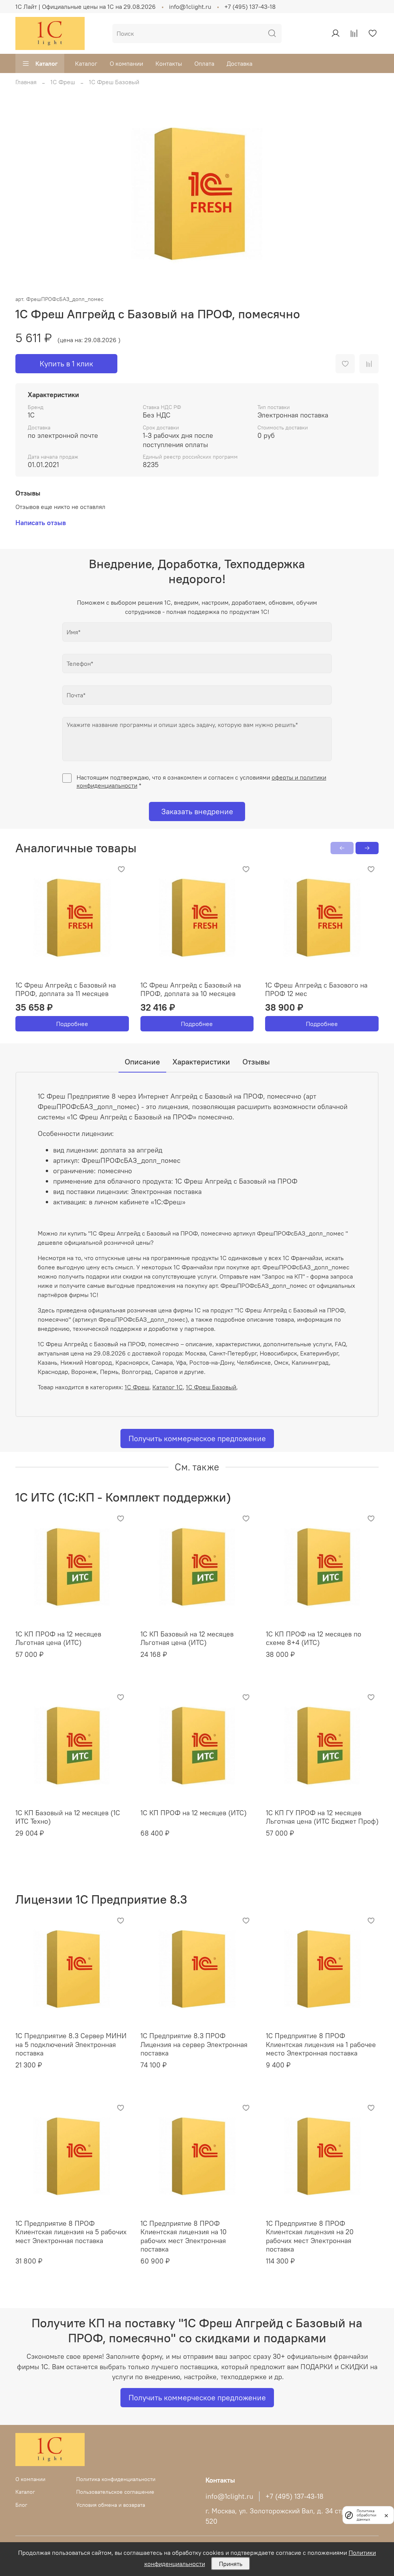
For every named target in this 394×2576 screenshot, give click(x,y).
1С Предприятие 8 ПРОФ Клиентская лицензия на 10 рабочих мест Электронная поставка (184, 2236)
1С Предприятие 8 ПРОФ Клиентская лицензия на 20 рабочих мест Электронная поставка (310, 2236)
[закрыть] (386, 2515)
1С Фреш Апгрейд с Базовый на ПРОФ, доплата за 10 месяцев (191, 989)
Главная (26, 82)
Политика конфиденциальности (116, 2479)
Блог (21, 2505)
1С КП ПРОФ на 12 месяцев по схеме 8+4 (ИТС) (314, 1638)
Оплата (204, 63)
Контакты (169, 63)
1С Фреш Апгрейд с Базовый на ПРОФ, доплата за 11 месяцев (66, 989)
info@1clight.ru (190, 7)
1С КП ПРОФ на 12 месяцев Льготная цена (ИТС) (58, 1638)
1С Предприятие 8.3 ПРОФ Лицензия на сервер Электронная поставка (194, 2044)
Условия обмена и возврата (111, 2505)
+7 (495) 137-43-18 (250, 7)
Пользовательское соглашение (115, 2492)
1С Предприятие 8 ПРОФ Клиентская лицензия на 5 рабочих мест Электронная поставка (71, 2232)
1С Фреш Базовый (114, 82)
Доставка (240, 63)
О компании (126, 63)
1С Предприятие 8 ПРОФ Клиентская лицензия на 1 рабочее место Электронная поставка (321, 2044)
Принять (231, 2564)
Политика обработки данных (366, 2515)
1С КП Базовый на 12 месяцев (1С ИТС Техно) (68, 1817)
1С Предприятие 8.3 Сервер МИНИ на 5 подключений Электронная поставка (71, 2044)
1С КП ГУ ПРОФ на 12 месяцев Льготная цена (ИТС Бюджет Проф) (322, 1817)
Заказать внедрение (197, 811)
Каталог (47, 63)
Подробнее (72, 1024)
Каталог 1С (168, 1387)
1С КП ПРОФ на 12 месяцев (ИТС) (194, 1813)
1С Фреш (63, 82)
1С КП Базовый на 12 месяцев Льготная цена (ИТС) (187, 1638)
